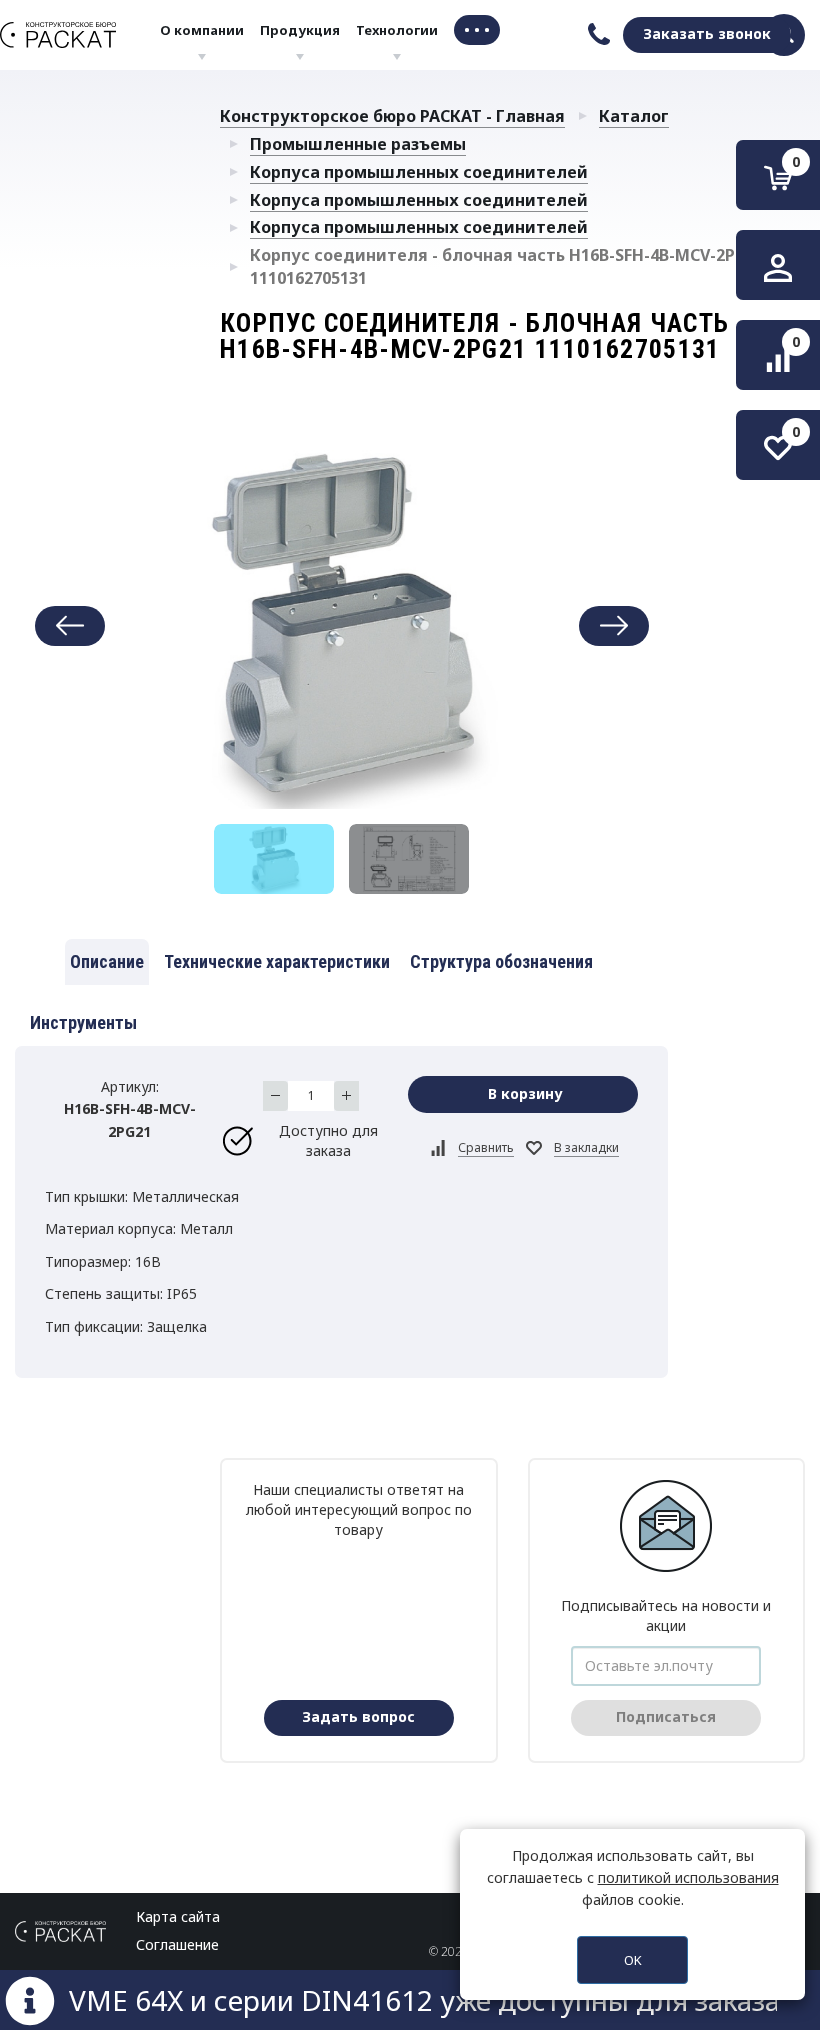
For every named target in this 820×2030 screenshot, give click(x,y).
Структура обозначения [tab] (501, 961)
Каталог (634, 116)
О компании (202, 30)
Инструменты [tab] (83, 1022)
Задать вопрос (358, 1716)
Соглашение (177, 1944)
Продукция (300, 30)
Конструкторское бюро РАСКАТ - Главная (392, 116)
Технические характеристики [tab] (277, 961)
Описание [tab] (107, 961)
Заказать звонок (707, 33)
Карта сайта (178, 1916)
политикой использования (688, 1877)
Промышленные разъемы (358, 144)
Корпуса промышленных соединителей (419, 172)
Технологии (397, 30)
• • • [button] (477, 29)
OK (633, 1960)
